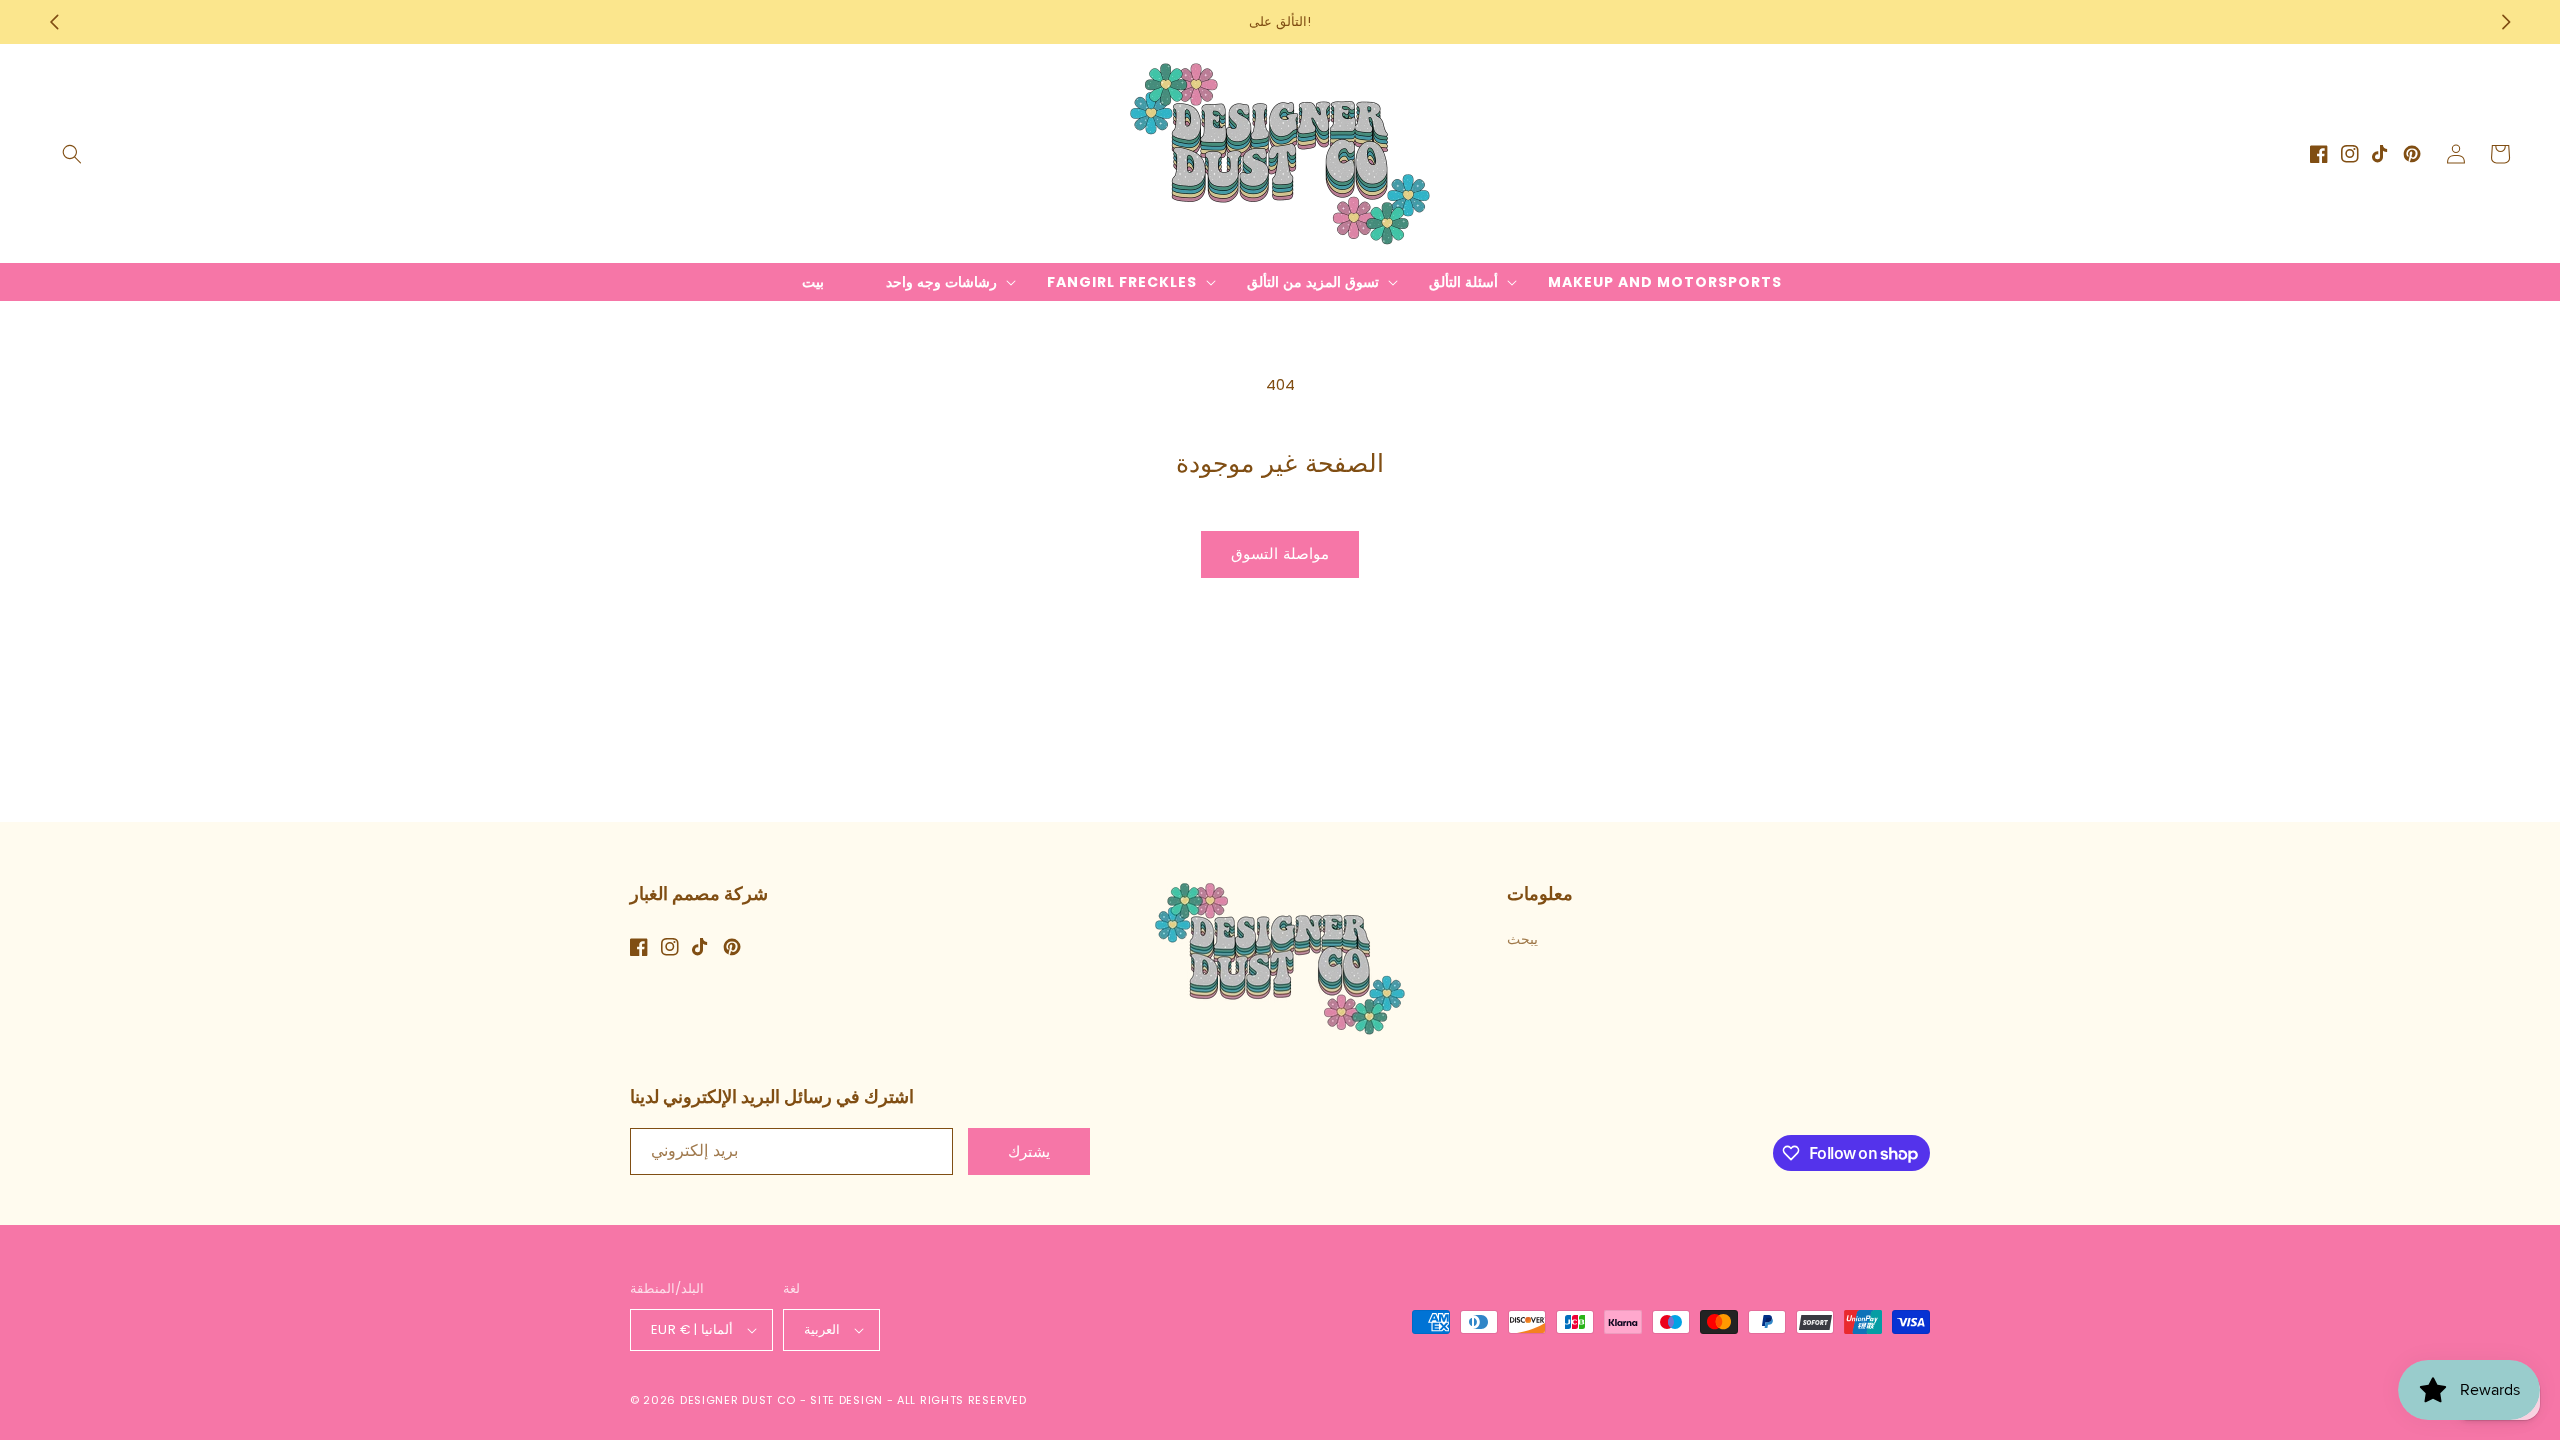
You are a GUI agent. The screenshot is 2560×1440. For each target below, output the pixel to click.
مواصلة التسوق (1280, 553)
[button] (72, 154)
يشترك (1029, 1151)
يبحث (1522, 939)
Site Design (846, 1400)
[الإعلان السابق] (54, 22)
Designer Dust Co (738, 1400)
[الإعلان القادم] (2506, 22)
